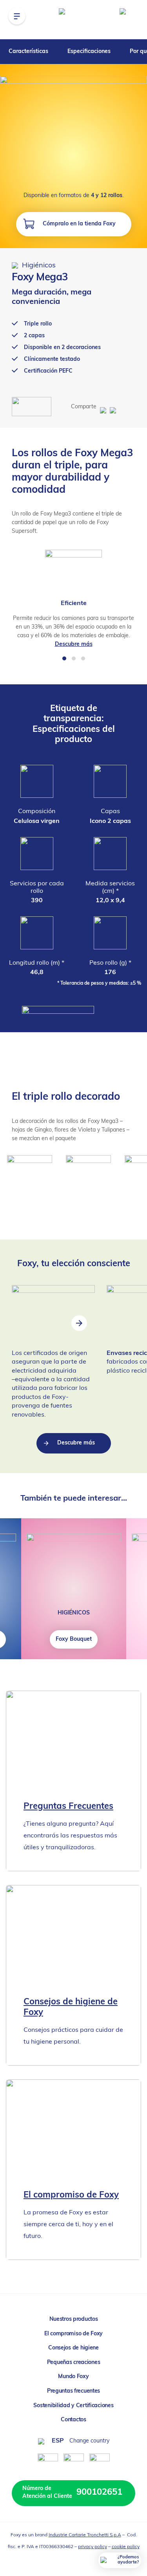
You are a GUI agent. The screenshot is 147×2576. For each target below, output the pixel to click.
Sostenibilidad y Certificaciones (73, 2406)
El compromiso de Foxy (73, 2334)
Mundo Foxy (73, 2377)
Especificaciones (89, 52)
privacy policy (93, 2547)
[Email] (112, 407)
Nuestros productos (74, 2319)
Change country (89, 2441)
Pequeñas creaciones (74, 2363)
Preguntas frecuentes (73, 2391)
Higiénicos (38, 266)
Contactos (73, 2420)
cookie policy (126, 2547)
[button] (64, 658)
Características (28, 52)
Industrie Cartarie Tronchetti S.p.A (85, 2535)
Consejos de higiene (73, 2348)
